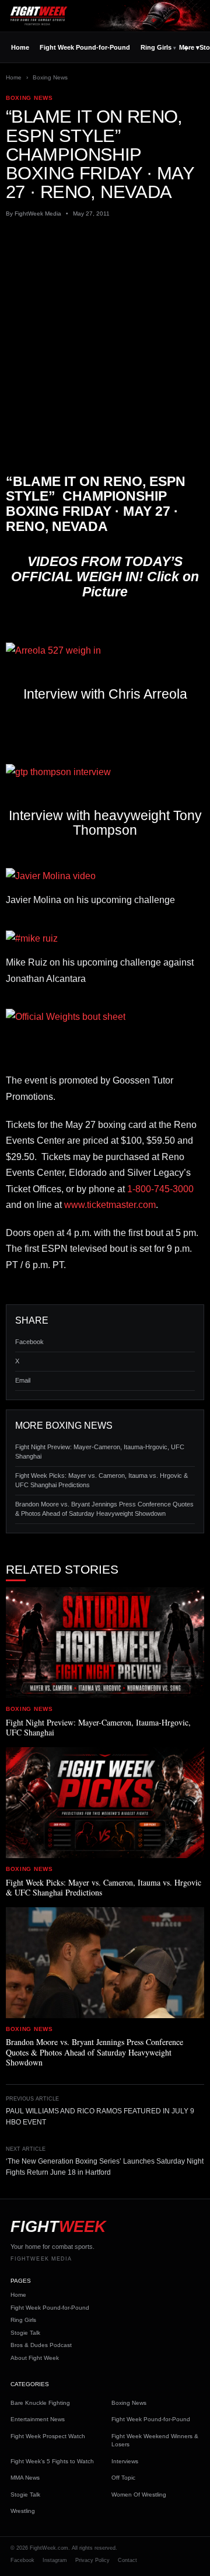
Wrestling (23, 2511)
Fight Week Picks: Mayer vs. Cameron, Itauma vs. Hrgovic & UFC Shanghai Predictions (101, 1480)
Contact (127, 2560)
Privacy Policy (92, 2560)
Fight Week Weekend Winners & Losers (155, 2440)
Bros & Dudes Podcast (41, 2345)
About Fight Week (35, 2358)
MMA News (25, 2478)
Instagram (55, 2560)
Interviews (125, 2461)
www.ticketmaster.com (110, 1205)
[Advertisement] (105, 336)
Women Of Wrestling (139, 2495)
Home (20, 47)
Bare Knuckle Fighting (40, 2403)
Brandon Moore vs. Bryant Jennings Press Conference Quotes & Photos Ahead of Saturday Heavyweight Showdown (104, 1509)
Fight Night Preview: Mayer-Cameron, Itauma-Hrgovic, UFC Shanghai (100, 1452)
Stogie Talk (25, 2333)
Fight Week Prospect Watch (48, 2436)
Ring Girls (156, 47)
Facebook (29, 1342)
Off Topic (123, 2478)
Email (23, 1380)
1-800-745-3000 (160, 1189)
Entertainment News (38, 2419)
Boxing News (50, 77)
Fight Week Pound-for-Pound (85, 47)
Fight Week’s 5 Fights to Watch (52, 2461)
